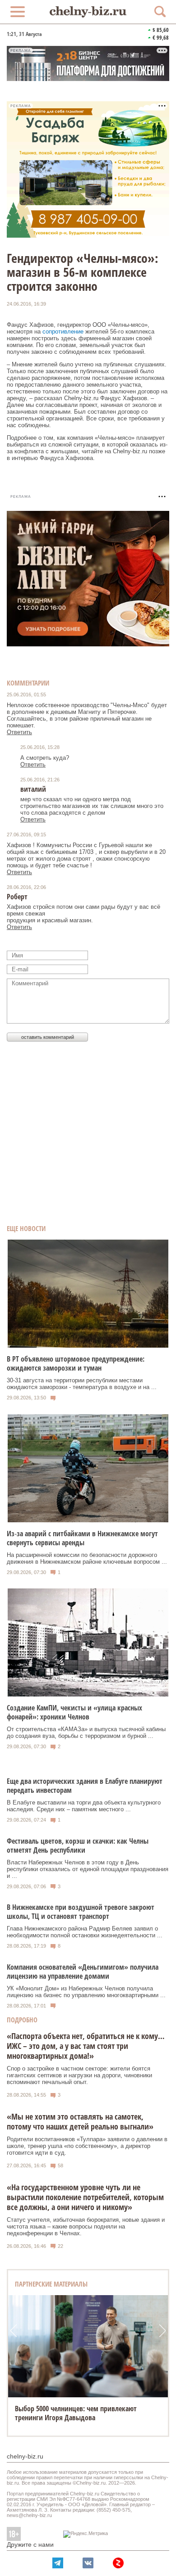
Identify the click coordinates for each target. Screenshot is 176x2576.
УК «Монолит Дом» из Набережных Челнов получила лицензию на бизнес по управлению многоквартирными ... (86, 1992)
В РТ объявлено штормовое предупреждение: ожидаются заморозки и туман (76, 1363)
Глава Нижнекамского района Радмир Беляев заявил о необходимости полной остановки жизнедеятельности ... (85, 1932)
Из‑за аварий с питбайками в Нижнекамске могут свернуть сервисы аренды (82, 1538)
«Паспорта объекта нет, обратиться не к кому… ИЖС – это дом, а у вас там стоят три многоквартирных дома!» (86, 2046)
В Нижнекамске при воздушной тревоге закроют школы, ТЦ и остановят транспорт (81, 1912)
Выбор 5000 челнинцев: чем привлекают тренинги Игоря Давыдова (76, 2413)
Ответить (19, 732)
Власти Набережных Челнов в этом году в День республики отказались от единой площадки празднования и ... (88, 1869)
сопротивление (63, 332)
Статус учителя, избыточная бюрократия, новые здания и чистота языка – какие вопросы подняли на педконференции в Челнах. (86, 2226)
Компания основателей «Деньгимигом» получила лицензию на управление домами (83, 1971)
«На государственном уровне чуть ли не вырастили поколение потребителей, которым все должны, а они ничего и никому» (85, 2197)
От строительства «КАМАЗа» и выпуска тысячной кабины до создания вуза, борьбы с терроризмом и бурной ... (86, 1732)
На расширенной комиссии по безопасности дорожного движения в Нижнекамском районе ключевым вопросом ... (87, 1558)
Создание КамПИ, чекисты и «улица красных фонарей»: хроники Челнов (74, 1712)
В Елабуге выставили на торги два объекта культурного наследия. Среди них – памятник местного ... (84, 1806)
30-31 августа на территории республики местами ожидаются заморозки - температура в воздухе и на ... (82, 1384)
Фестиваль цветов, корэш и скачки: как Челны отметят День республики (78, 1845)
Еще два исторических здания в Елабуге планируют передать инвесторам (85, 1786)
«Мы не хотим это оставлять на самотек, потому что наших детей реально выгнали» (80, 2121)
